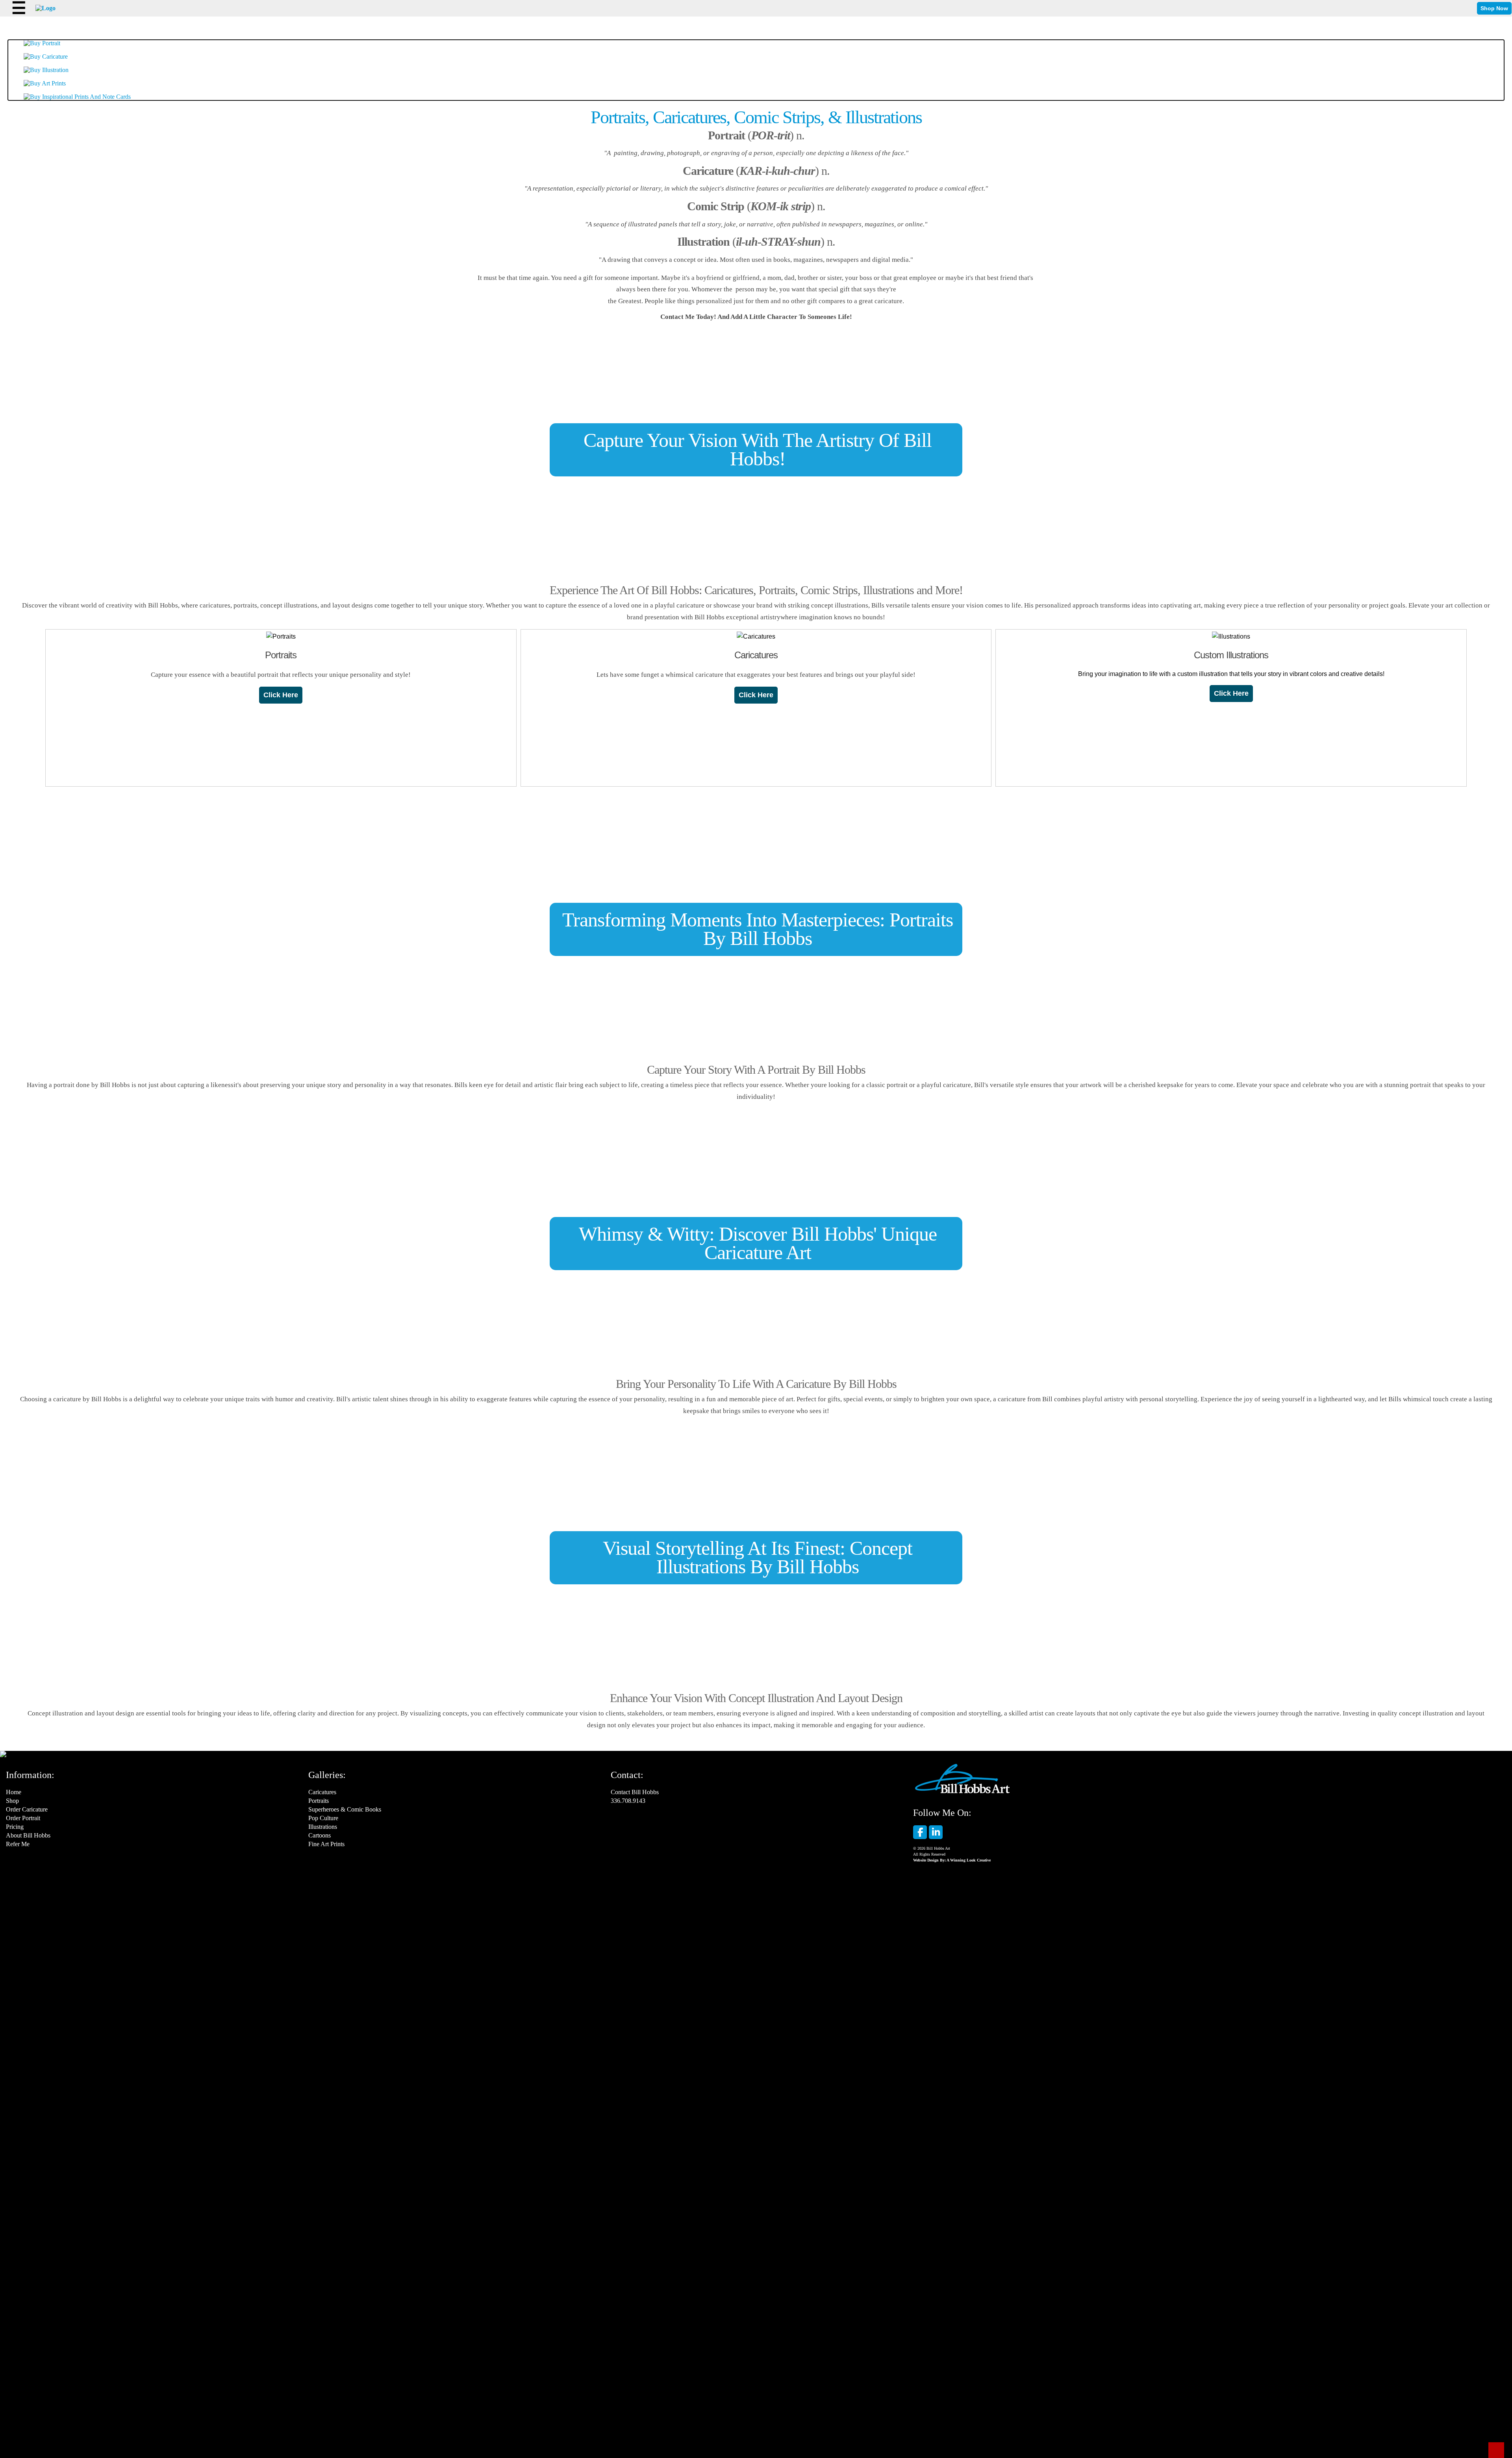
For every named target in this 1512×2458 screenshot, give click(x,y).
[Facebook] (920, 1832)
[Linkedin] (936, 1832)
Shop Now (1494, 8)
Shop (12, 1801)
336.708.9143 (628, 1801)
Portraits (319, 1801)
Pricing (15, 1827)
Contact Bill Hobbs (635, 1792)
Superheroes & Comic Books (345, 1809)
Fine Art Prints (326, 1844)
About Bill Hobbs (28, 1835)
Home (14, 1792)
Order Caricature (27, 1809)
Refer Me (18, 1844)
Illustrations (323, 1827)
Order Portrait (23, 1818)
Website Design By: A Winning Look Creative (952, 1860)
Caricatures (322, 1792)
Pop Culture (323, 1818)
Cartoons (320, 1835)
